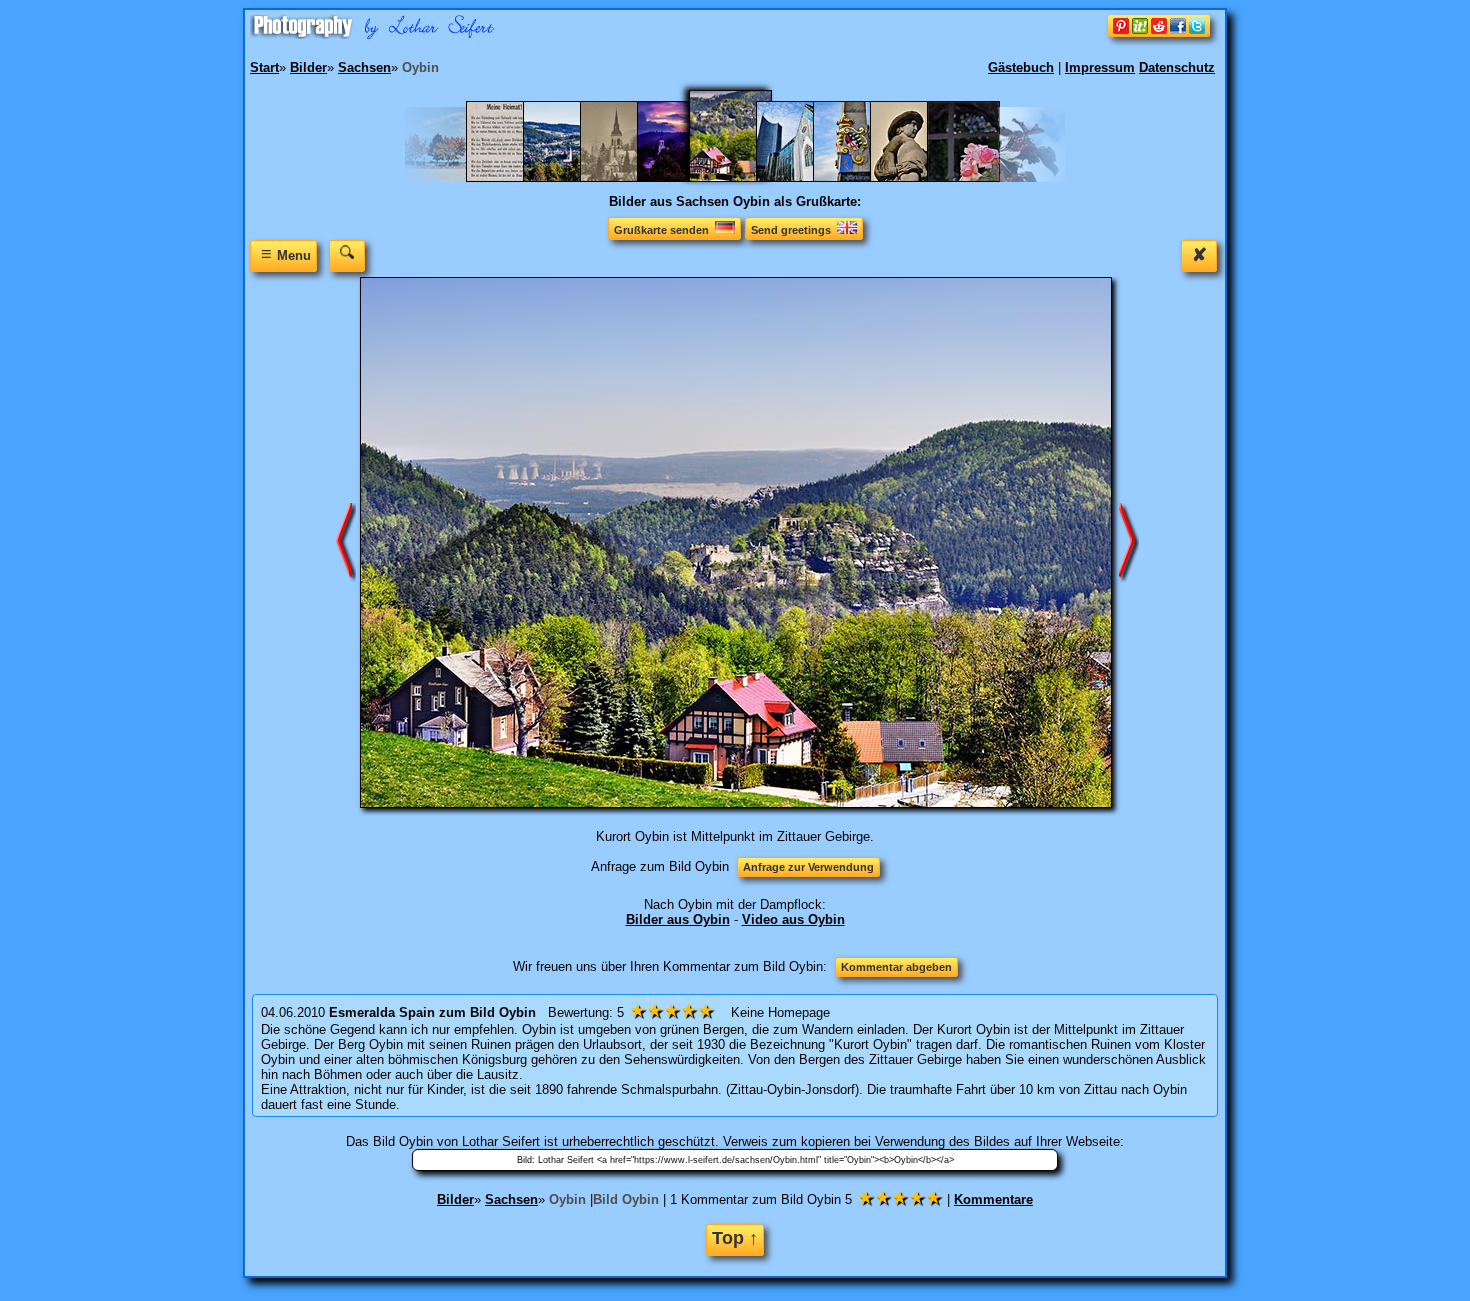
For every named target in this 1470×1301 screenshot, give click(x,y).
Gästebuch (1021, 67)
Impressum (1100, 67)
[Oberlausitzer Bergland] (683, 177)
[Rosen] (973, 177)
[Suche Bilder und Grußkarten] (347, 255)
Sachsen (511, 1199)
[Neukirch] (569, 177)
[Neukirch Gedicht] (512, 177)
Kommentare (993, 1199)
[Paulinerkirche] (802, 177)
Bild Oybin (626, 1199)
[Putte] (916, 177)
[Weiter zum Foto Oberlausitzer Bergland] (346, 541)
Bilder (455, 1199)
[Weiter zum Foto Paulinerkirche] (1129, 541)
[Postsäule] (859, 177)
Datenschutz (1177, 67)
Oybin (567, 1199)
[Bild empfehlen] (1159, 32)
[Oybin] (743, 177)
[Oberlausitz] (626, 177)
